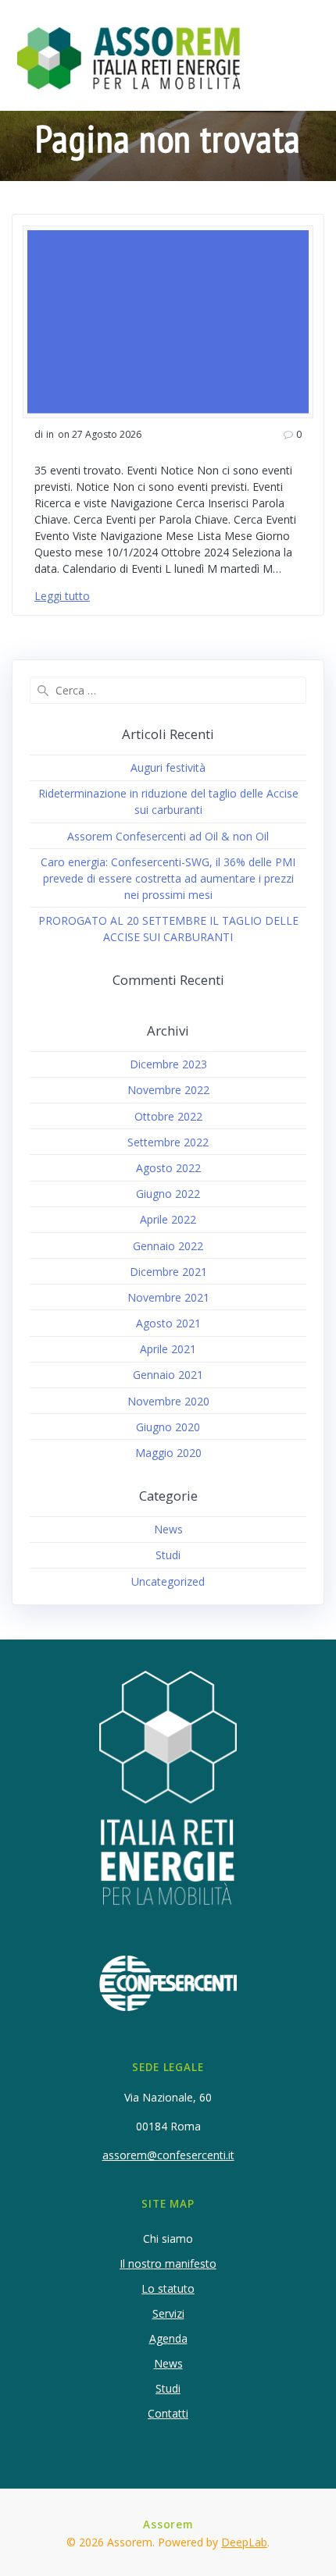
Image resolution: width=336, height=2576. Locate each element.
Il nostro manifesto (168, 2263)
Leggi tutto (62, 596)
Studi (168, 1555)
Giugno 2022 (168, 1194)
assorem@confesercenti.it (168, 2155)
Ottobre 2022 (168, 1116)
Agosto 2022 (168, 1168)
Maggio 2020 (168, 1453)
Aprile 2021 (168, 1349)
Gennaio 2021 (168, 1375)
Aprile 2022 (168, 1219)
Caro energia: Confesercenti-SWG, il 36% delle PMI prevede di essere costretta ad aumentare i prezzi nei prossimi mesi (168, 878)
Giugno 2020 (168, 1427)
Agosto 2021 (168, 1323)
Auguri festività (168, 767)
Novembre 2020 (168, 1401)
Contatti (168, 2413)
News (168, 1529)
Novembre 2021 (168, 1297)
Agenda (168, 2338)
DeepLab (244, 2542)
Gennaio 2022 (168, 1246)
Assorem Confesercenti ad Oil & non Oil (168, 836)
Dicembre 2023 (168, 1064)
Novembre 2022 (168, 1090)
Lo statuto (168, 2288)
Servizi (168, 2313)
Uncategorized (168, 1581)
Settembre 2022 (168, 1142)
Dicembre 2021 (168, 1272)
